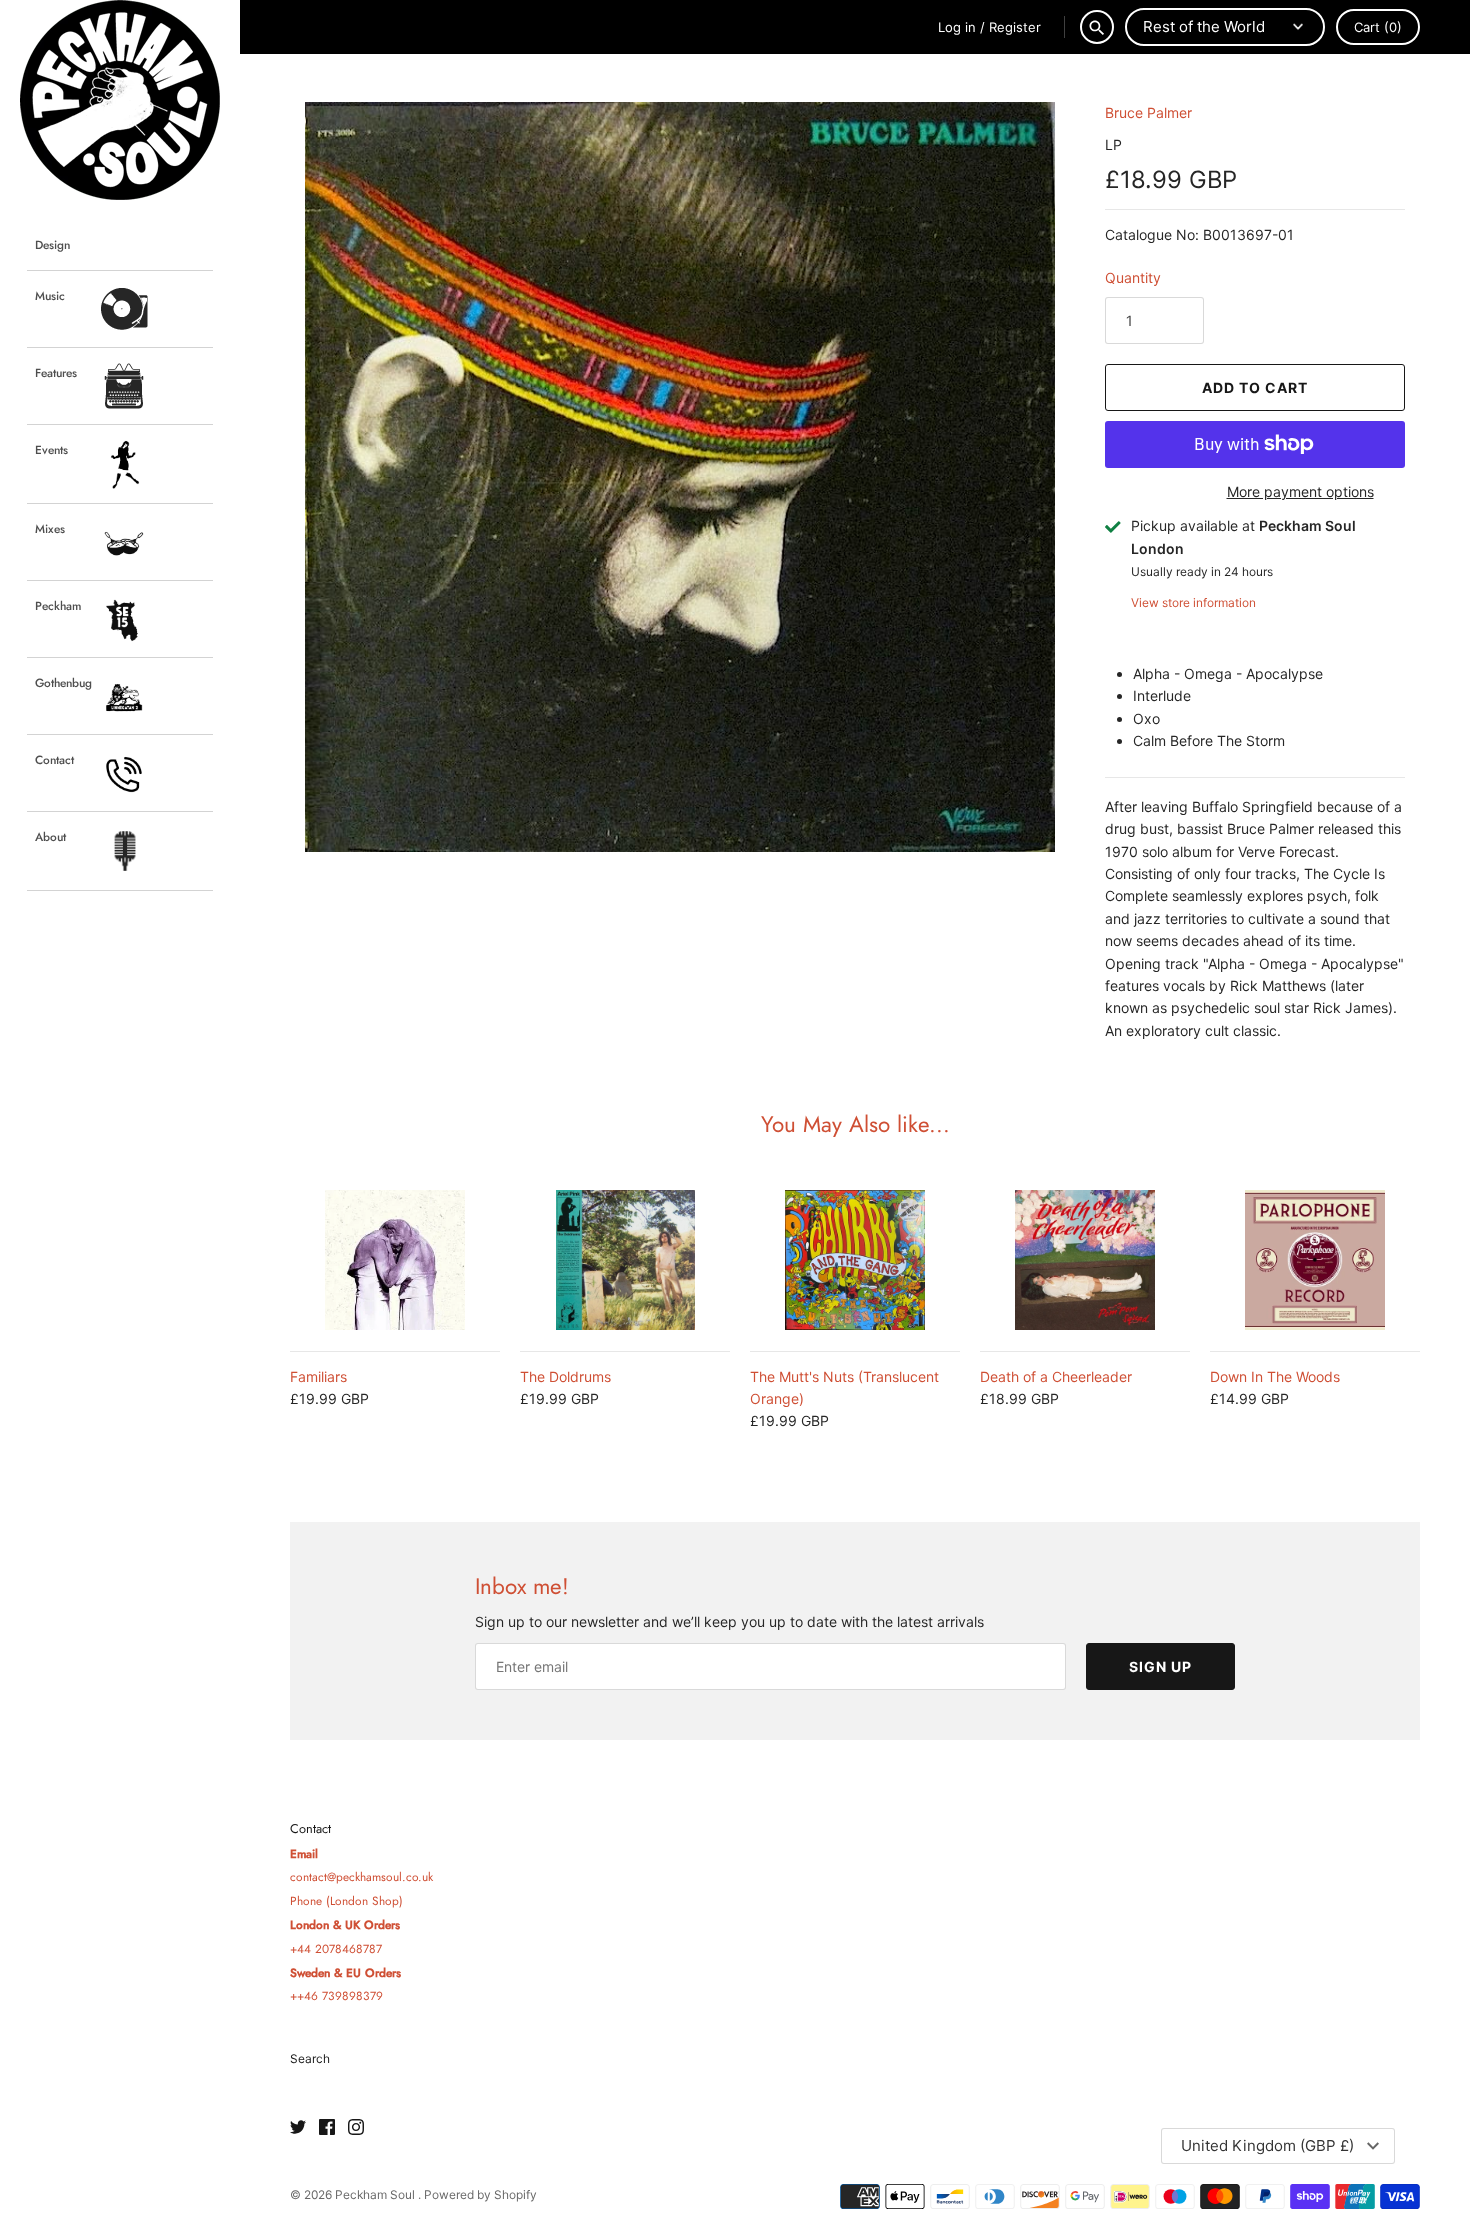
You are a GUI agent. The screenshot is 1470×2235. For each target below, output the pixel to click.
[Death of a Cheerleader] (1085, 1260)
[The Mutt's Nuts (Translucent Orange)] (855, 1260)
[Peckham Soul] (120, 100)
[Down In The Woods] (1315, 1260)
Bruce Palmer (1148, 112)
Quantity (1133, 277)
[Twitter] (298, 2128)
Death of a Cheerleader (1056, 1376)
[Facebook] (327, 2128)
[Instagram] (356, 2128)
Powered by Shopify (480, 2194)
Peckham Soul (376, 2194)
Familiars (318, 1376)
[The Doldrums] (625, 1260)
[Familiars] (395, 1260)
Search (310, 2058)
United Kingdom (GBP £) (1267, 2145)
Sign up (1160, 1666)
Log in (957, 27)
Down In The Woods (1275, 1376)
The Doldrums (565, 1376)
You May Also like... (855, 1124)
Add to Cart (1255, 387)
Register (1015, 27)
